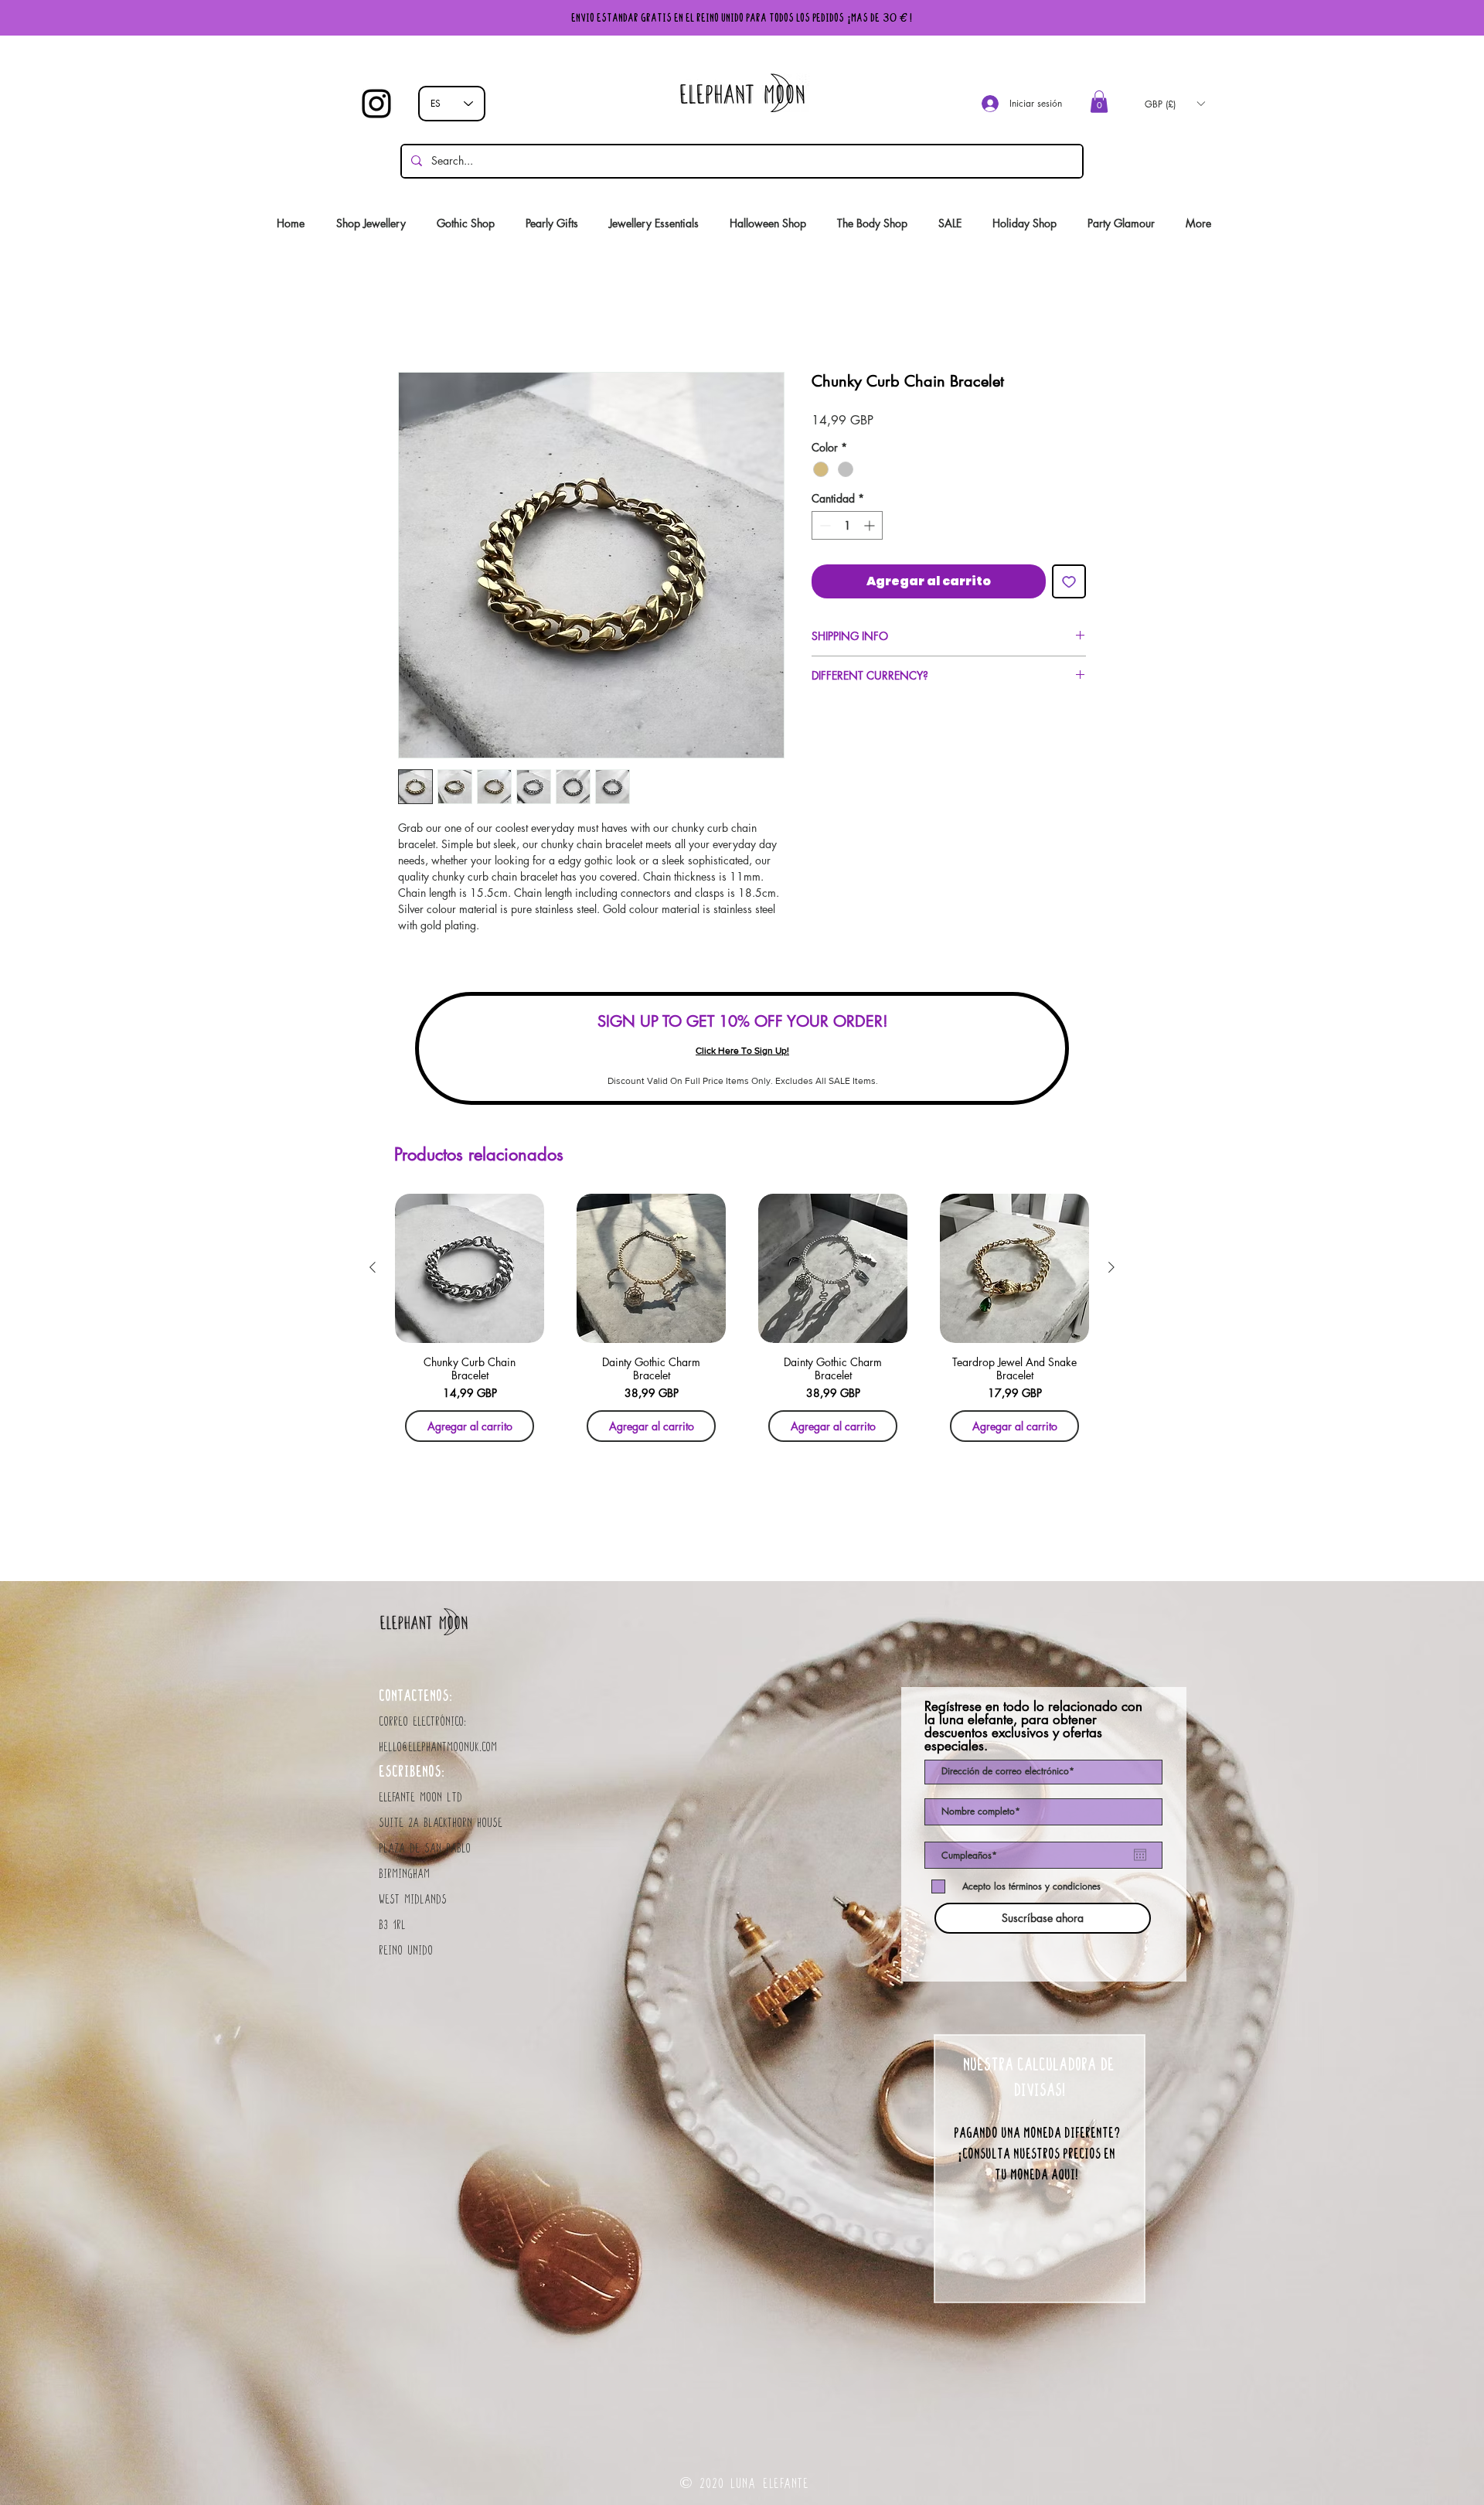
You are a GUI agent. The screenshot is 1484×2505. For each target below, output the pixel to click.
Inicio (411, 320)
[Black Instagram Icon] (376, 104)
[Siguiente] (1111, 1271)
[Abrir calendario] (1140, 1859)
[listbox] (1174, 104)
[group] (742, 1327)
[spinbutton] (847, 529)
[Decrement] (824, 529)
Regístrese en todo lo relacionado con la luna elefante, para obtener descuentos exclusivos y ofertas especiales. (1033, 1730)
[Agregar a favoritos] (1069, 585)
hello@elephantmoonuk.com (438, 1751)
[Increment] (871, 529)
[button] (1099, 102)
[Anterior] (373, 1271)
